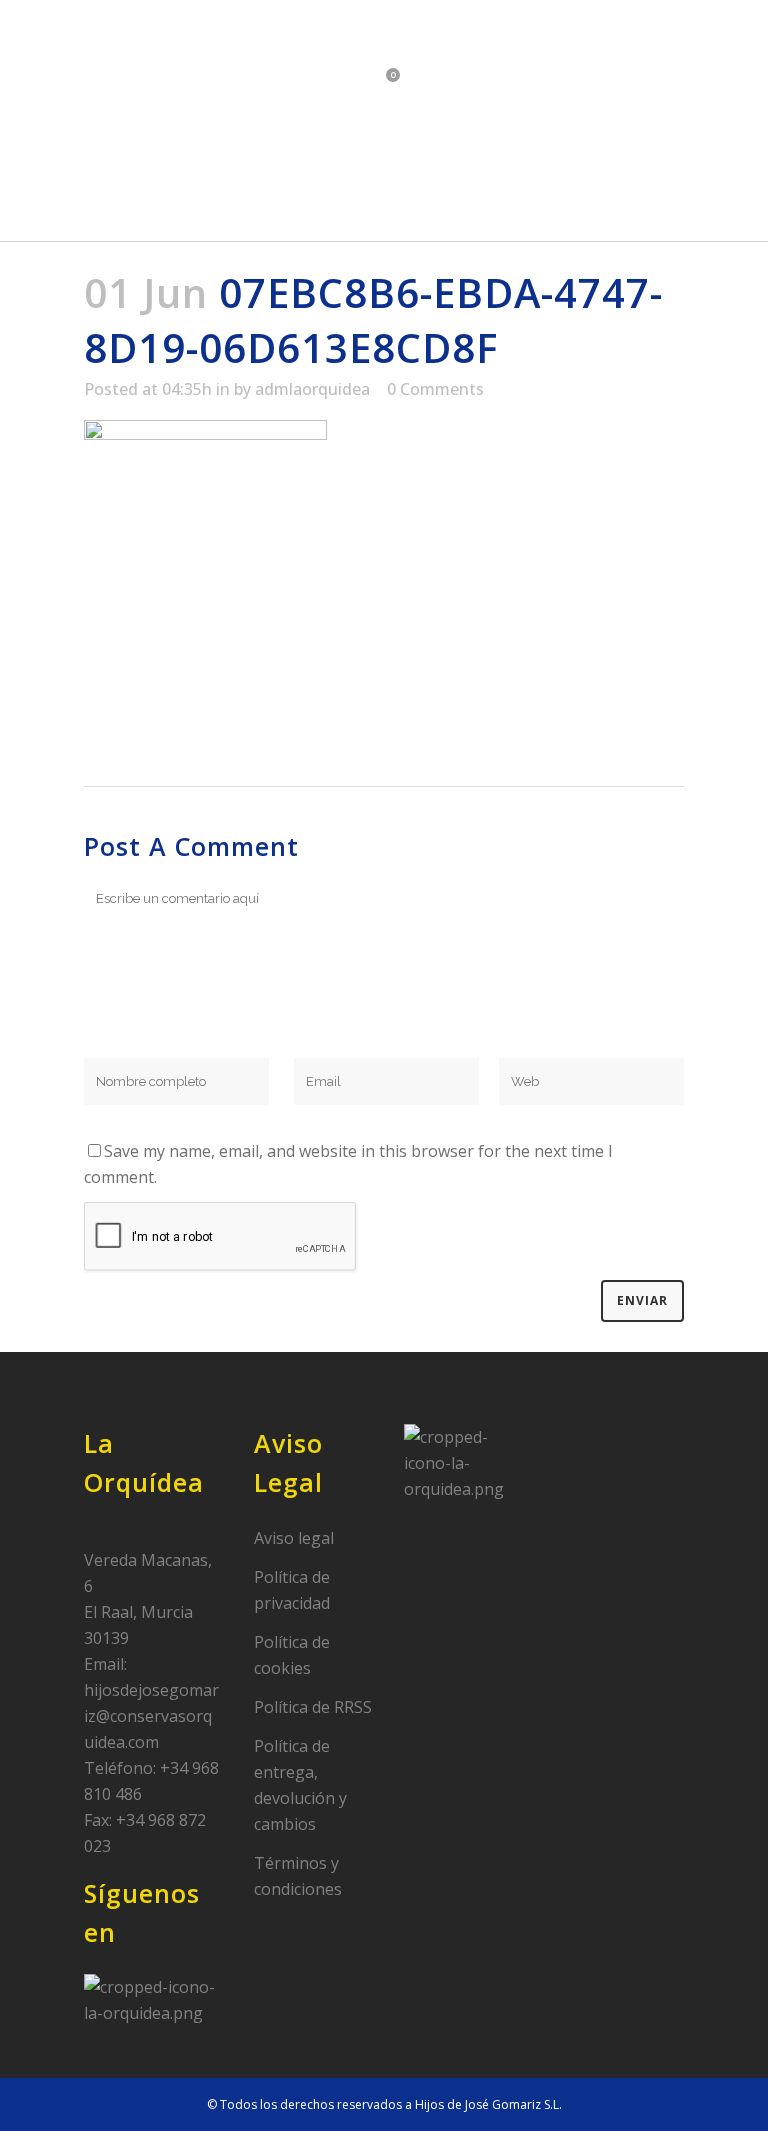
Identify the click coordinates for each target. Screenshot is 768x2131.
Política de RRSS (313, 1707)
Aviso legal (294, 1538)
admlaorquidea (312, 389)
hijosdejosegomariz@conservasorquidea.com (151, 1716)
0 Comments (435, 389)
